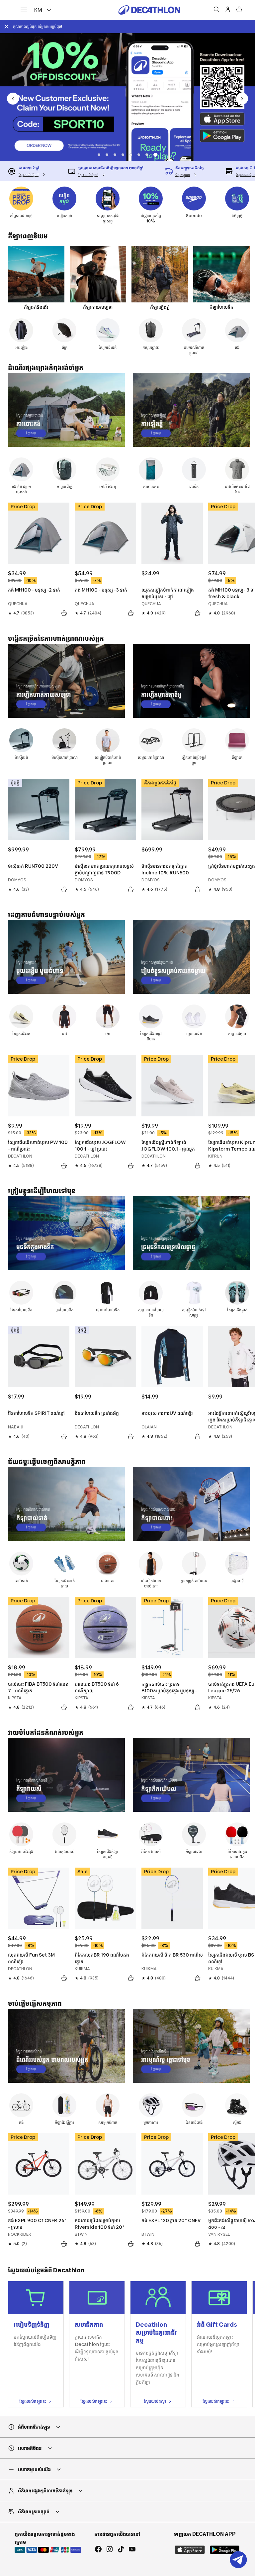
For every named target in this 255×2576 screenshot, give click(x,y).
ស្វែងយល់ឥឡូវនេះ (33, 2401)
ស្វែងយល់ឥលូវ (155, 2401)
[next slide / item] (242, 99)
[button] (99, 155)
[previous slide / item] (13, 99)
